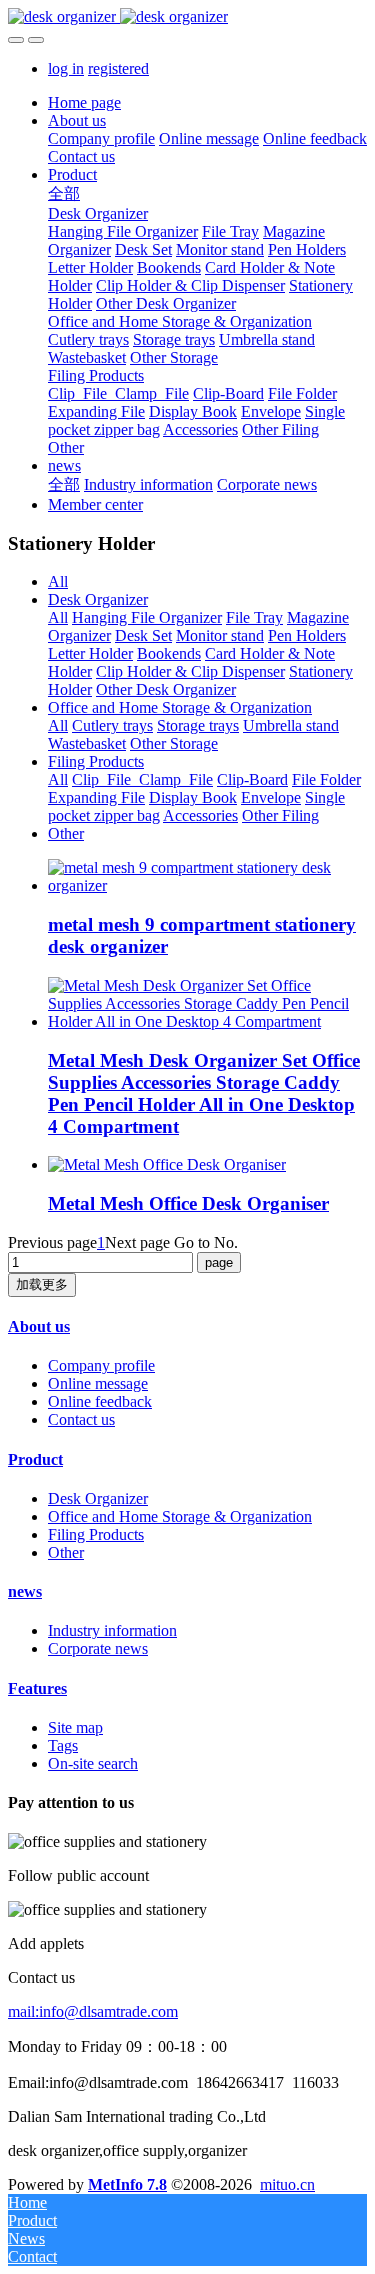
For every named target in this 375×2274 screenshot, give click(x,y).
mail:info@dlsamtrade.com (93, 2011)
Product (35, 1459)
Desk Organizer (98, 599)
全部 (64, 193)
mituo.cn (287, 2184)
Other (66, 833)
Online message (98, 1383)
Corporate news (98, 1648)
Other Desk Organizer (166, 689)
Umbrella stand (291, 725)
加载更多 (42, 1284)
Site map (75, 1727)
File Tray (254, 617)
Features (37, 1688)
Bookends (169, 653)
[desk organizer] (187, 17)
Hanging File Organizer (147, 617)
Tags (63, 1745)
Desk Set (143, 635)
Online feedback (100, 1401)
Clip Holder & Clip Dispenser (190, 671)
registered (118, 68)
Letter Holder (90, 653)
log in (66, 68)
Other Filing (280, 815)
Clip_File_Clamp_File (142, 779)
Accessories (200, 815)
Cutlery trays (112, 725)
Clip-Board (252, 779)
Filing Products (96, 761)
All (58, 581)
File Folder (326, 779)
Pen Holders (307, 635)
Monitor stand (220, 635)
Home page (84, 102)
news (25, 1591)
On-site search (93, 1763)
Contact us (81, 1419)
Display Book (193, 797)
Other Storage (174, 743)
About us (39, 1326)
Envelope (271, 797)
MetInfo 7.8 (127, 2184)
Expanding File (96, 797)
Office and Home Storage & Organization (180, 707)
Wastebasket (87, 743)
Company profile (101, 1365)
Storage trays (198, 725)
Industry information (112, 1630)
